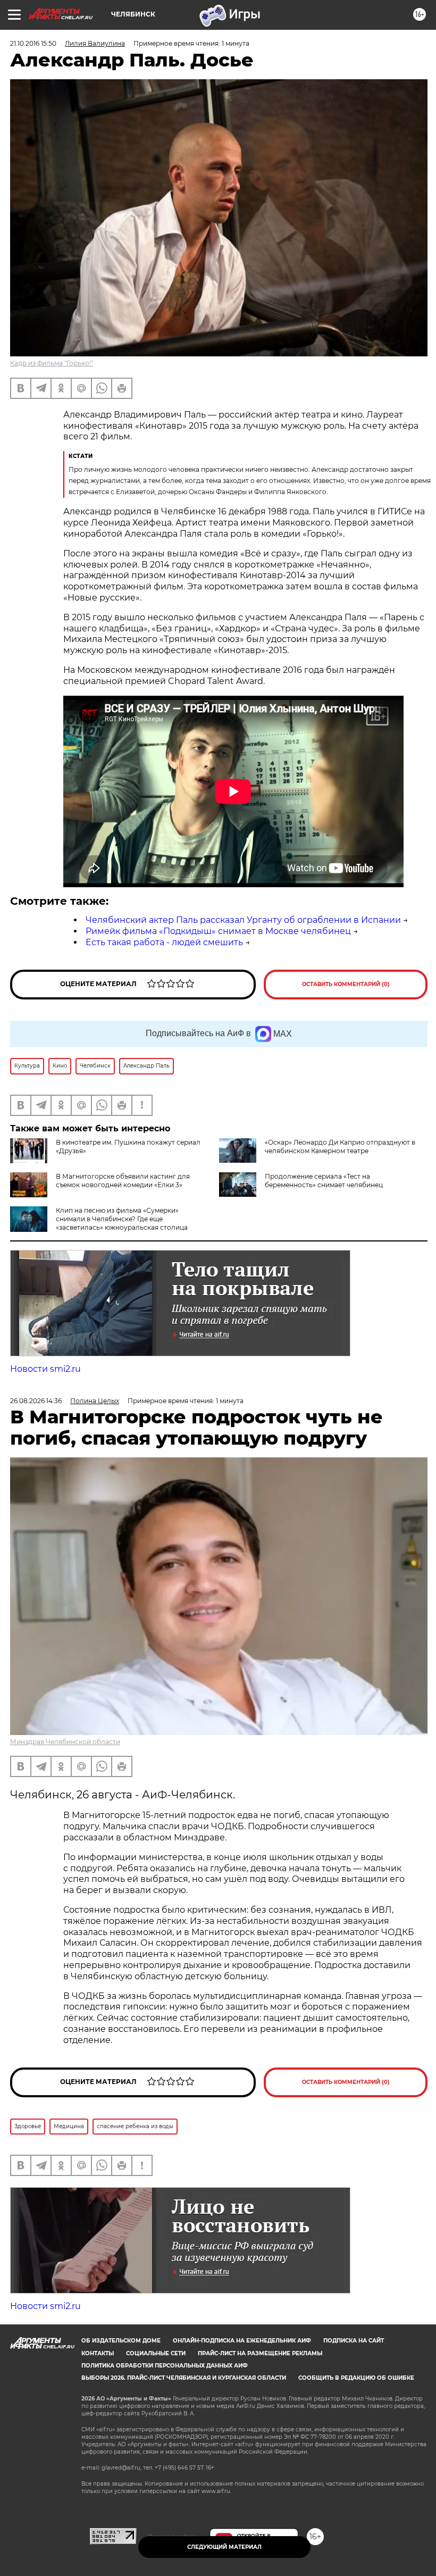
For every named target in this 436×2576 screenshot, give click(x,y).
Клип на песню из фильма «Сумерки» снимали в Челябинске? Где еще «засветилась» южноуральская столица (122, 1219)
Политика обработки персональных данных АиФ (165, 2366)
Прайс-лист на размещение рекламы (260, 2353)
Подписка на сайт (354, 2341)
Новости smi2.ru (45, 1369)
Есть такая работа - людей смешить (164, 942)
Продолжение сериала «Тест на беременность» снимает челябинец (324, 1181)
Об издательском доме (121, 2341)
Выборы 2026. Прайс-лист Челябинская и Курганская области (184, 2378)
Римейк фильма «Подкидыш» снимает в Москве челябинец (218, 931)
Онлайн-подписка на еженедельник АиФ (242, 2341)
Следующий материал (224, 2547)
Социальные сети (156, 2353)
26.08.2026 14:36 (36, 1401)
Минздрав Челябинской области (65, 1742)
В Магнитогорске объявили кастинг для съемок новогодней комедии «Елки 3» (123, 1181)
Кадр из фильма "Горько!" (52, 363)
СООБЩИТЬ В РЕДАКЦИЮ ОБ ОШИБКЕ (356, 2378)
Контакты (98, 2353)
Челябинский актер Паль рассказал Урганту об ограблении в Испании (243, 920)
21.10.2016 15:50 (33, 43)
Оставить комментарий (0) (346, 984)
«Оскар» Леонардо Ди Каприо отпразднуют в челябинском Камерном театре (340, 1147)
